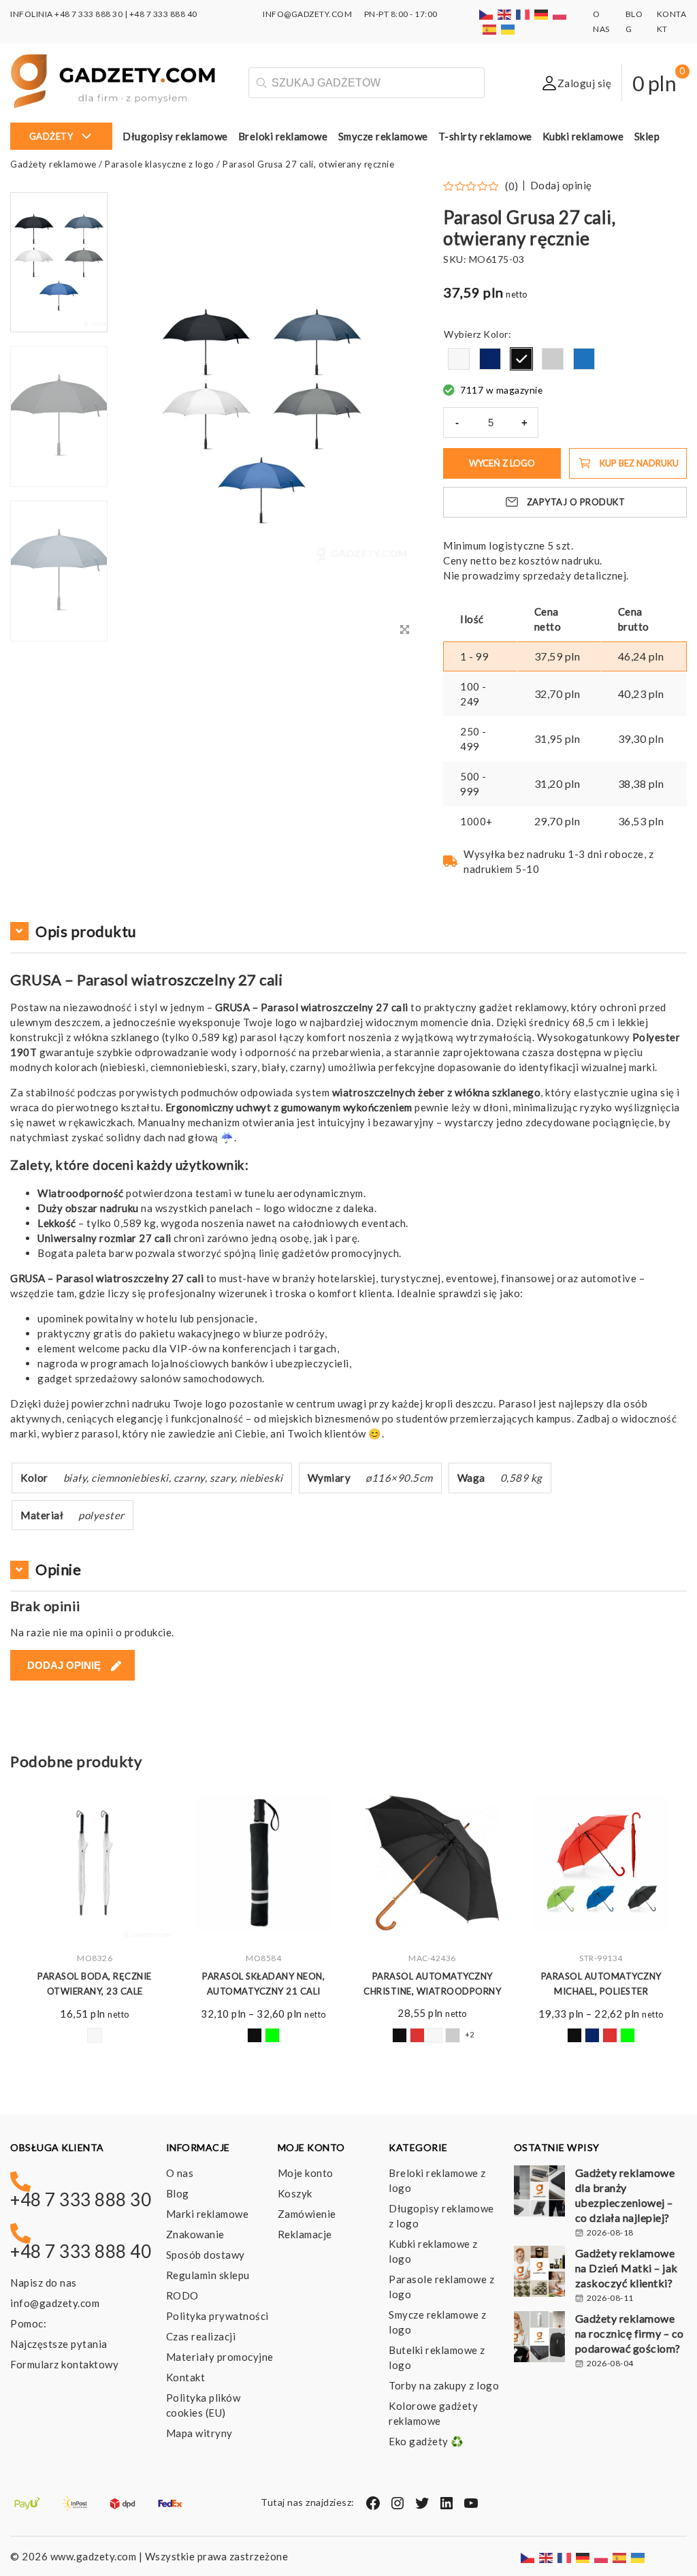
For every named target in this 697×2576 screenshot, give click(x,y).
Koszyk (295, 2193)
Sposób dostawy (206, 2255)
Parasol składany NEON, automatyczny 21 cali (95, 1984)
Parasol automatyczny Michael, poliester (433, 1984)
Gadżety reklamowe (53, 164)
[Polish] (560, 14)
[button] (59, 640)
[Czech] (487, 14)
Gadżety (51, 136)
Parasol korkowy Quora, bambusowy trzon (601, 1984)
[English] (505, 14)
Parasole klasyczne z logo (160, 164)
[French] (523, 14)
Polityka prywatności (217, 2316)
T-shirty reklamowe (485, 136)
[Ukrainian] (508, 29)
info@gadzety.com (55, 2303)
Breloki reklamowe (283, 136)
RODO (182, 2295)
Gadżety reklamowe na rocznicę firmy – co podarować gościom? (630, 2333)
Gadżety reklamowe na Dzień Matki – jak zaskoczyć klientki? (627, 2268)
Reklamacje (305, 2234)
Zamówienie (307, 2214)
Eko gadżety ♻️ (426, 2441)
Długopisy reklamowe (175, 136)
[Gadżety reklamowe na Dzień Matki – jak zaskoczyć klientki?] (539, 2273)
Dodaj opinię (561, 186)
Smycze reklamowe (383, 136)
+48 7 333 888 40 (163, 14)
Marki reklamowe (208, 2214)
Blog (178, 2193)
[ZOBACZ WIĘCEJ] (95, 1863)
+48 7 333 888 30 (88, 14)
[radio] (459, 359)
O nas (180, 2173)
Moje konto (306, 2173)
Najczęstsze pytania (59, 2344)
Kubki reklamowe (583, 136)
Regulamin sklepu (208, 2275)
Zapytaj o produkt (576, 502)
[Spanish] (490, 29)
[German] (542, 14)
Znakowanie (195, 2234)
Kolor (496, 334)
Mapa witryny (199, 2433)
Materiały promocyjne (220, 2357)
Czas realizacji (201, 2336)
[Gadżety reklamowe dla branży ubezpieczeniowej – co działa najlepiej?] (539, 2193)
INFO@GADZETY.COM (307, 14)
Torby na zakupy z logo (444, 2385)
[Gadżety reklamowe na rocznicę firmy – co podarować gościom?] (539, 2338)
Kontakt (186, 2377)
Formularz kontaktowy (64, 2364)
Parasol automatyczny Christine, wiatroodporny (263, 1984)
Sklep (647, 136)
